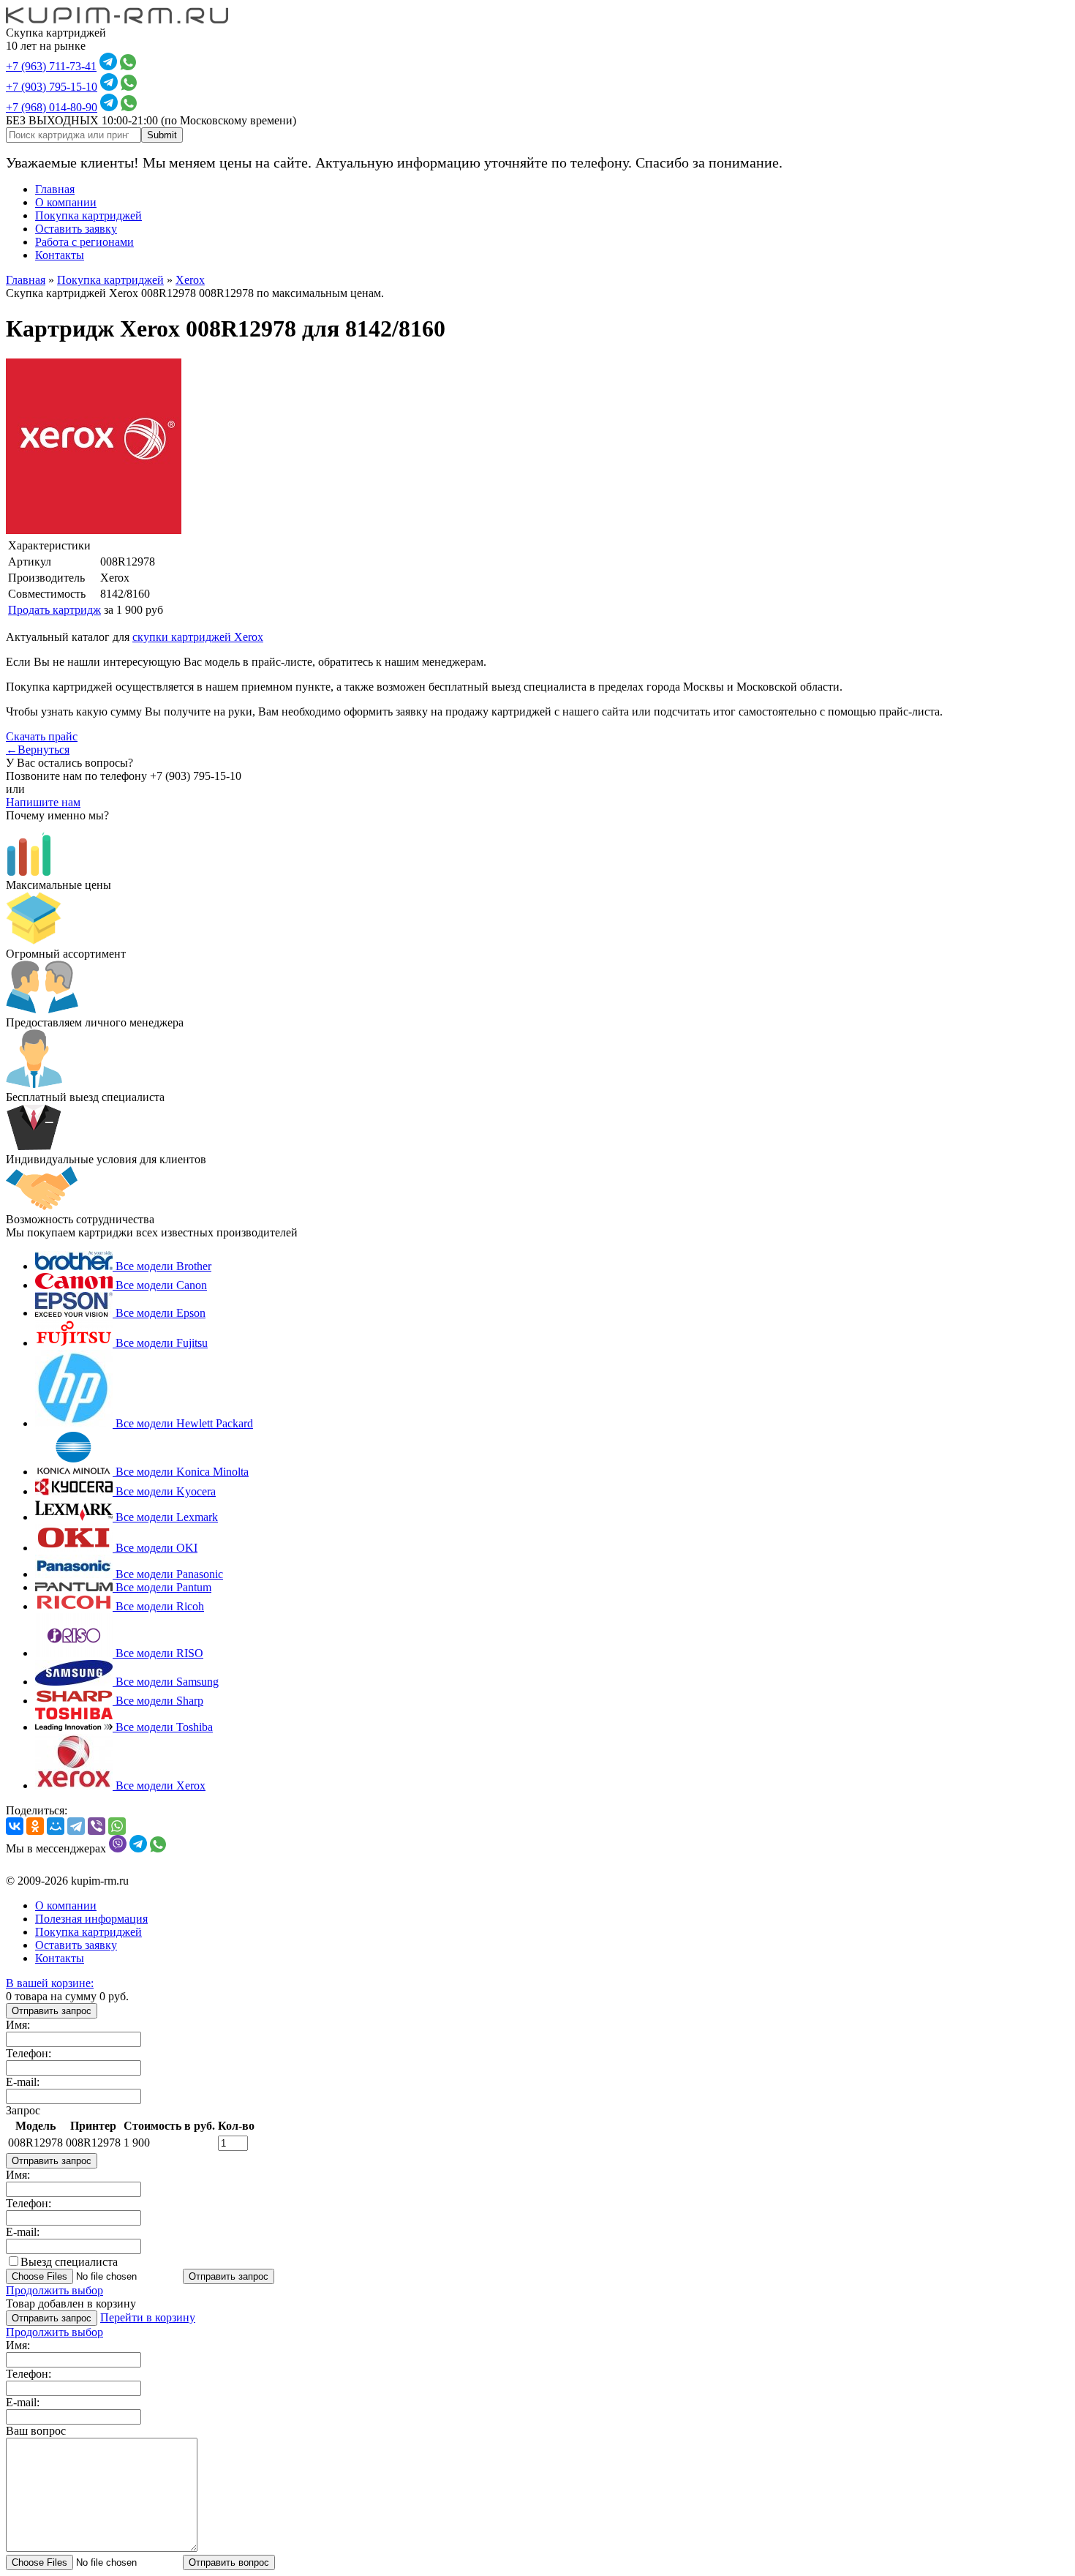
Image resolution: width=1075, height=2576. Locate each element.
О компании (66, 202)
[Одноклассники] (35, 1826)
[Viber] (97, 1826)
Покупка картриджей (88, 215)
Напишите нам (43, 802)
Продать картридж (54, 610)
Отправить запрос (52, 2011)
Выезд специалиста (69, 2262)
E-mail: (23, 2082)
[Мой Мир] (56, 1826)
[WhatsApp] (117, 1826)
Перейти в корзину (148, 2317)
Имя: (18, 2025)
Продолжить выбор (54, 2290)
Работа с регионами (84, 242)
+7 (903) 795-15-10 (52, 87)
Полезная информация (91, 1919)
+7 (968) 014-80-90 (52, 107)
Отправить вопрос (229, 2562)
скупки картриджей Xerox (198, 637)
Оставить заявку (76, 229)
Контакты (60, 255)
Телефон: (29, 2053)
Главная (55, 189)
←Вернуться (38, 750)
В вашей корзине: (50, 1983)
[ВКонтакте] (15, 1826)
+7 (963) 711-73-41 (51, 66)
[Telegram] (76, 1826)
